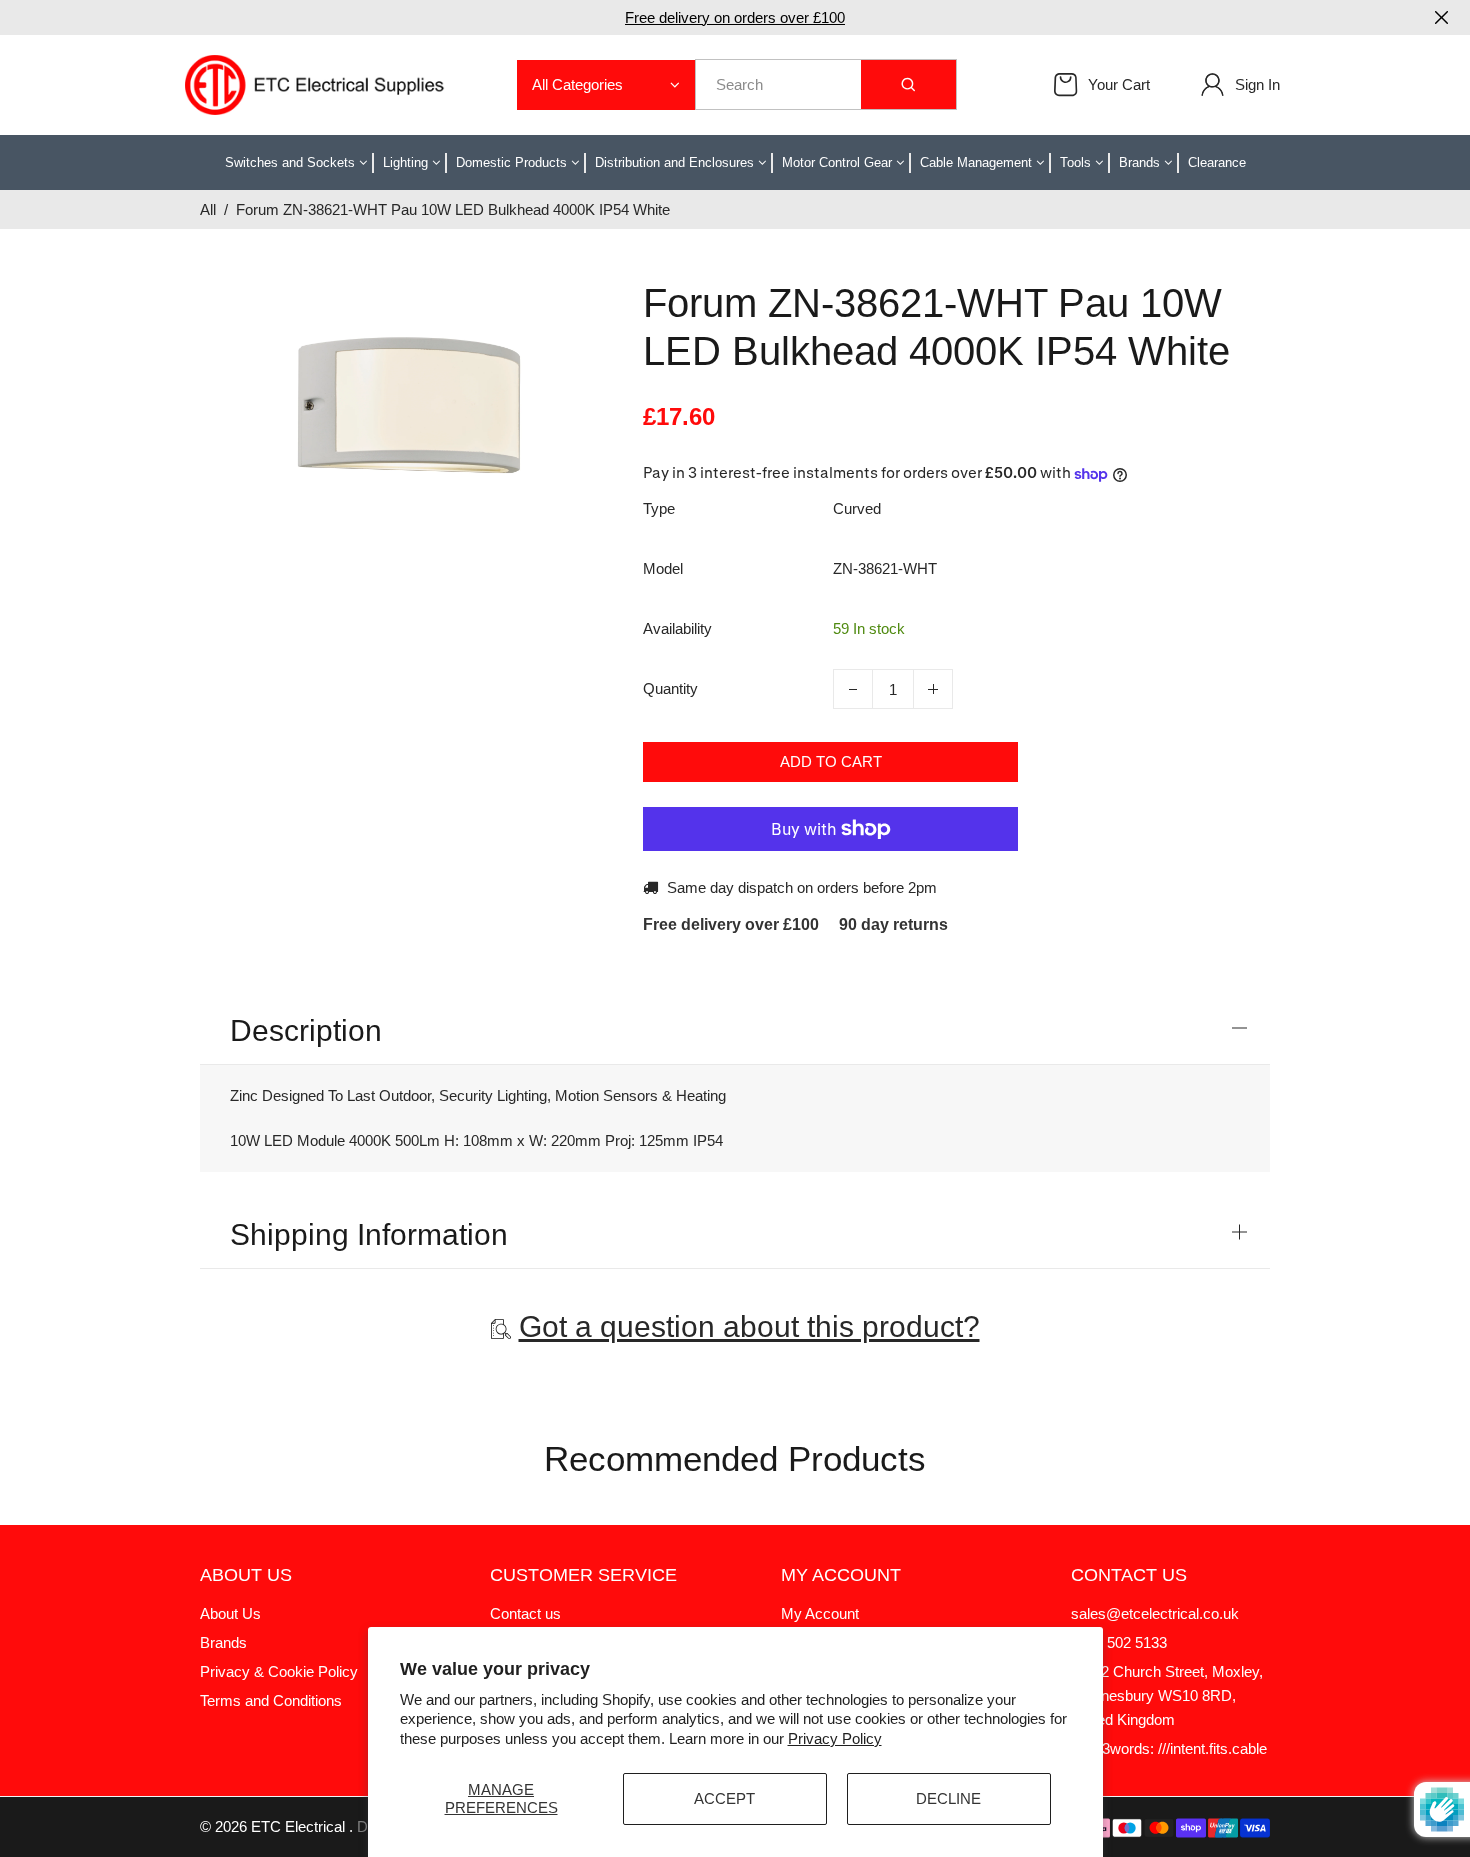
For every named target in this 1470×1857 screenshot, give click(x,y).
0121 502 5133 (1119, 1642)
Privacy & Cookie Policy (279, 1671)
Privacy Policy (835, 1738)
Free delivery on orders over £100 (735, 17)
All (208, 209)
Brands (223, 1642)
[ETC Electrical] (315, 83)
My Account (820, 1613)
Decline (948, 1798)
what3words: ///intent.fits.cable (1169, 1748)
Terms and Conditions (271, 1700)
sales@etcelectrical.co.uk (1155, 1613)
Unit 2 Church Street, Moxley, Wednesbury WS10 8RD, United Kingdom (1167, 1695)
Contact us (525, 1613)
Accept (724, 1798)
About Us (230, 1613)
